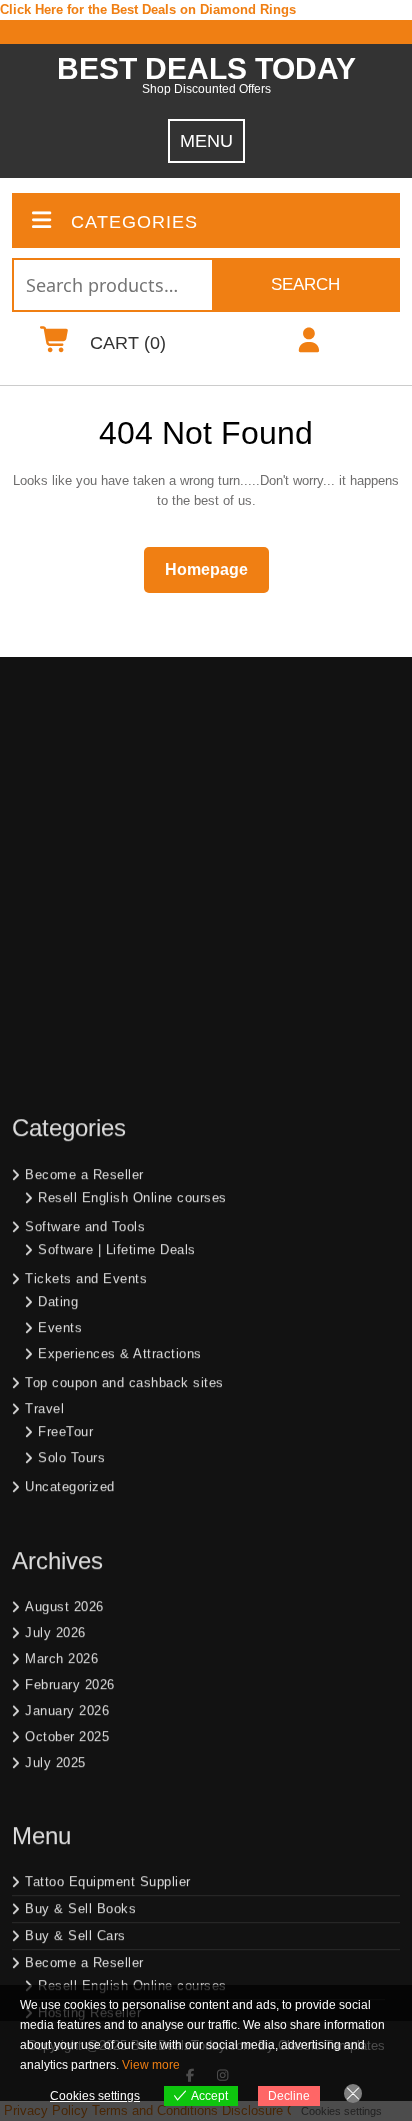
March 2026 (61, 1380)
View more (151, 2065)
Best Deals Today (206, 68)
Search (305, 284)
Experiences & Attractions (120, 1075)
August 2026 (64, 1328)
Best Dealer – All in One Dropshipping (156, 1950)
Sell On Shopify (87, 1842)
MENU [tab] (206, 141)
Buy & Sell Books (80, 1630)
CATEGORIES (134, 222)
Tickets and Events (86, 1000)
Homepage (214, 569)
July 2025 (55, 1484)
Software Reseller (93, 1761)
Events (60, 1049)
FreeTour (65, 1153)
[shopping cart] (55, 344)
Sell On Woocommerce (110, 1869)
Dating (58, 1023)
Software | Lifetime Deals (117, 971)
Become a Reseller (84, 896)
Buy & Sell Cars (75, 1657)
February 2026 (70, 1406)
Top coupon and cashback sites (124, 1104)
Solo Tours (71, 1179)
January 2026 (67, 1432)
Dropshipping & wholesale (118, 1977)
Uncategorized (70, 1208)
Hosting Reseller (89, 1734)
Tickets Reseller (89, 1788)
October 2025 (67, 1458)
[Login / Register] (308, 344)
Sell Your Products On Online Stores (140, 1819)
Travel (44, 1130)
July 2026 (55, 1354)
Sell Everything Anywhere (118, 1896)
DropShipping (66, 1927)
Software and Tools (85, 948)
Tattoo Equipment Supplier (108, 1603)
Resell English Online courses (132, 919)
